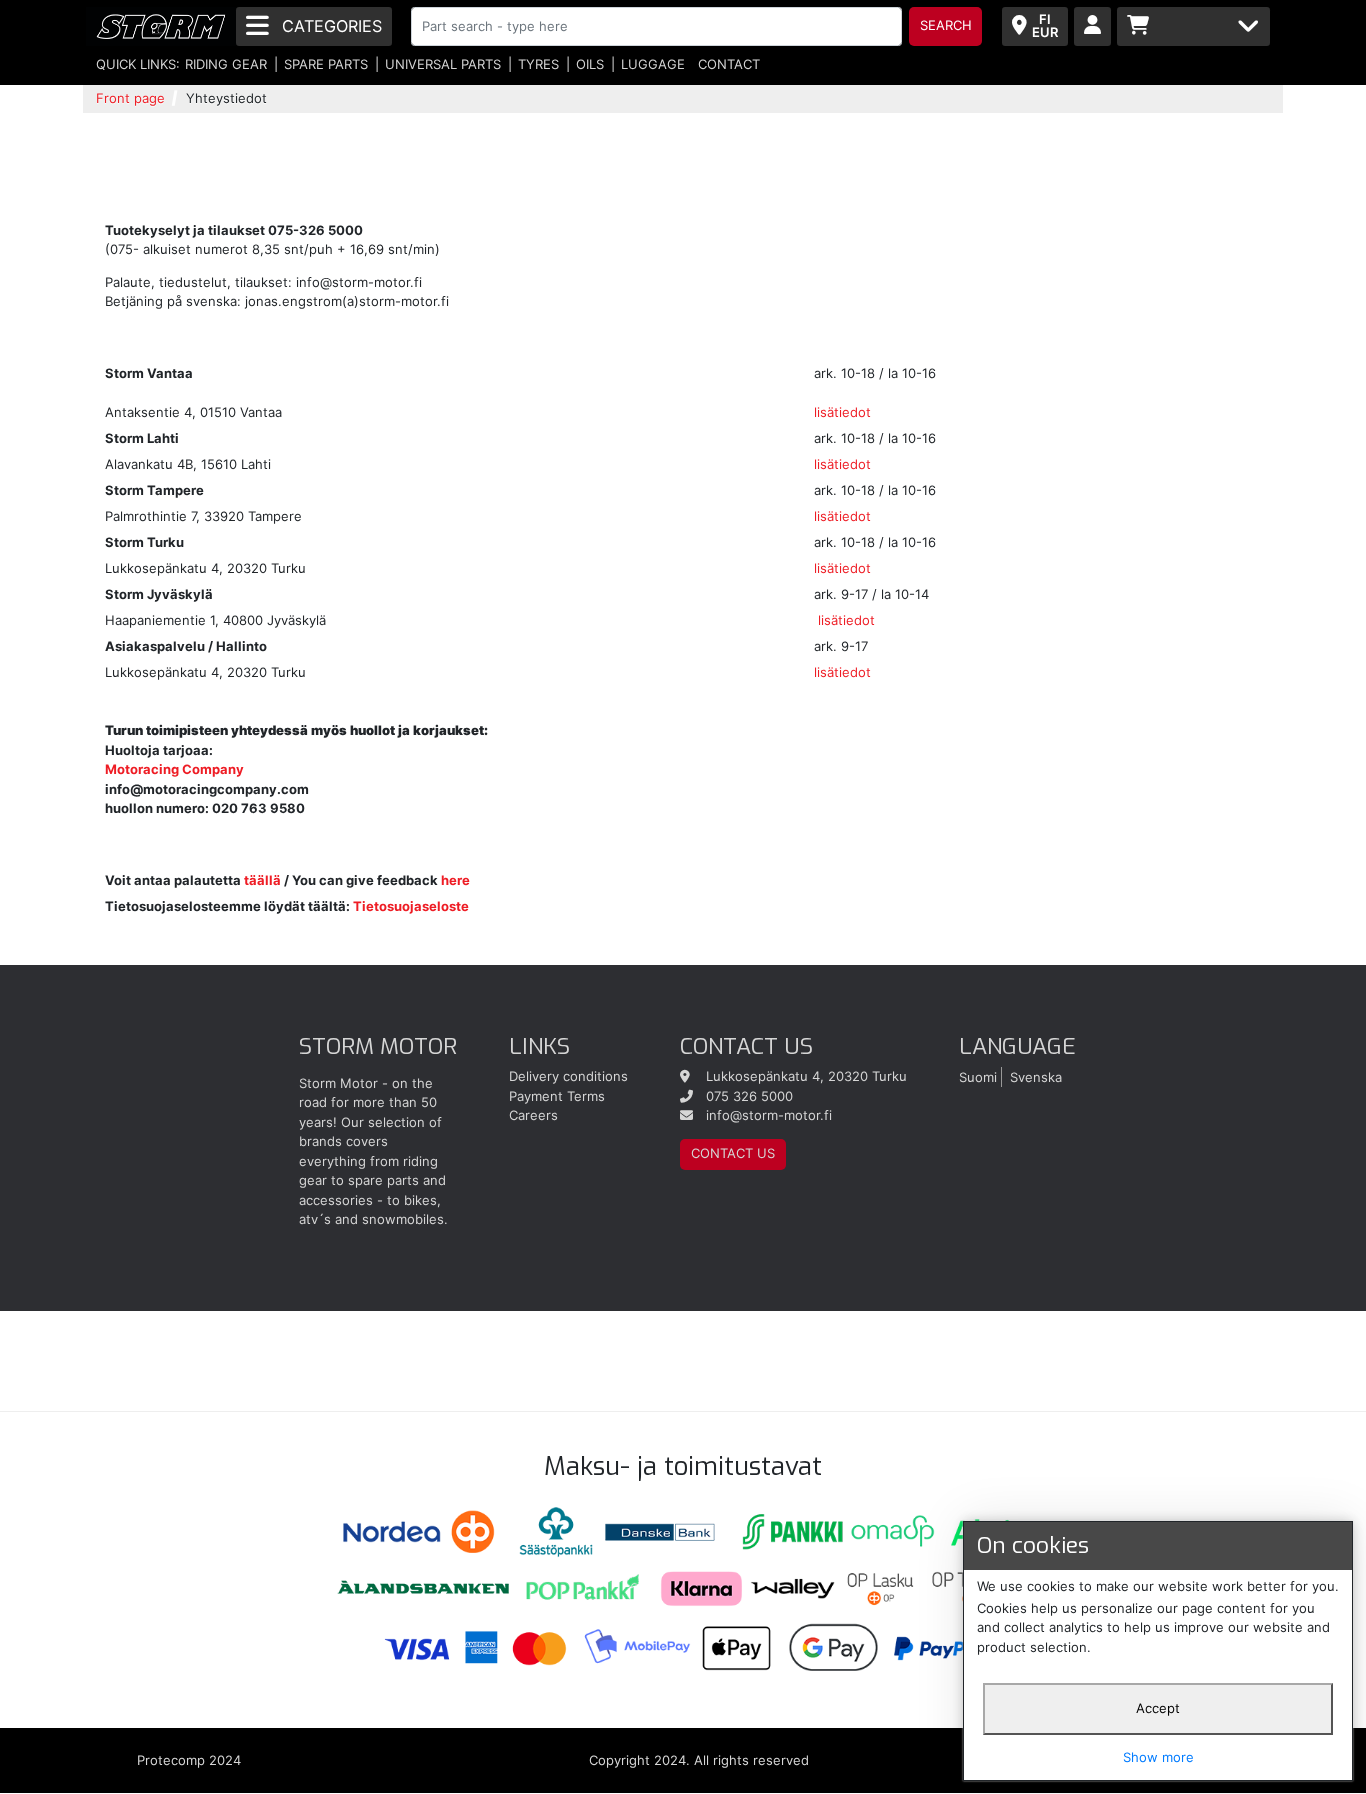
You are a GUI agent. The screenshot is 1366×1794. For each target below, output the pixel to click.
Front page (130, 98)
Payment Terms (557, 1096)
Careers (533, 1115)
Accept (1158, 1708)
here (455, 880)
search (946, 25)
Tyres (538, 64)
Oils (590, 64)
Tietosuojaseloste (411, 906)
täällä (262, 880)
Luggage (653, 64)
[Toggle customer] (1092, 26)
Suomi (978, 1076)
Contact (729, 64)
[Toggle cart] (1193, 26)
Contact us (733, 1153)
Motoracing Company (174, 769)
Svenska (1036, 1076)
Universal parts (443, 64)
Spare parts (326, 64)
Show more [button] (1158, 1757)
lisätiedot (842, 412)
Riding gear (226, 64)
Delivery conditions (568, 1076)
